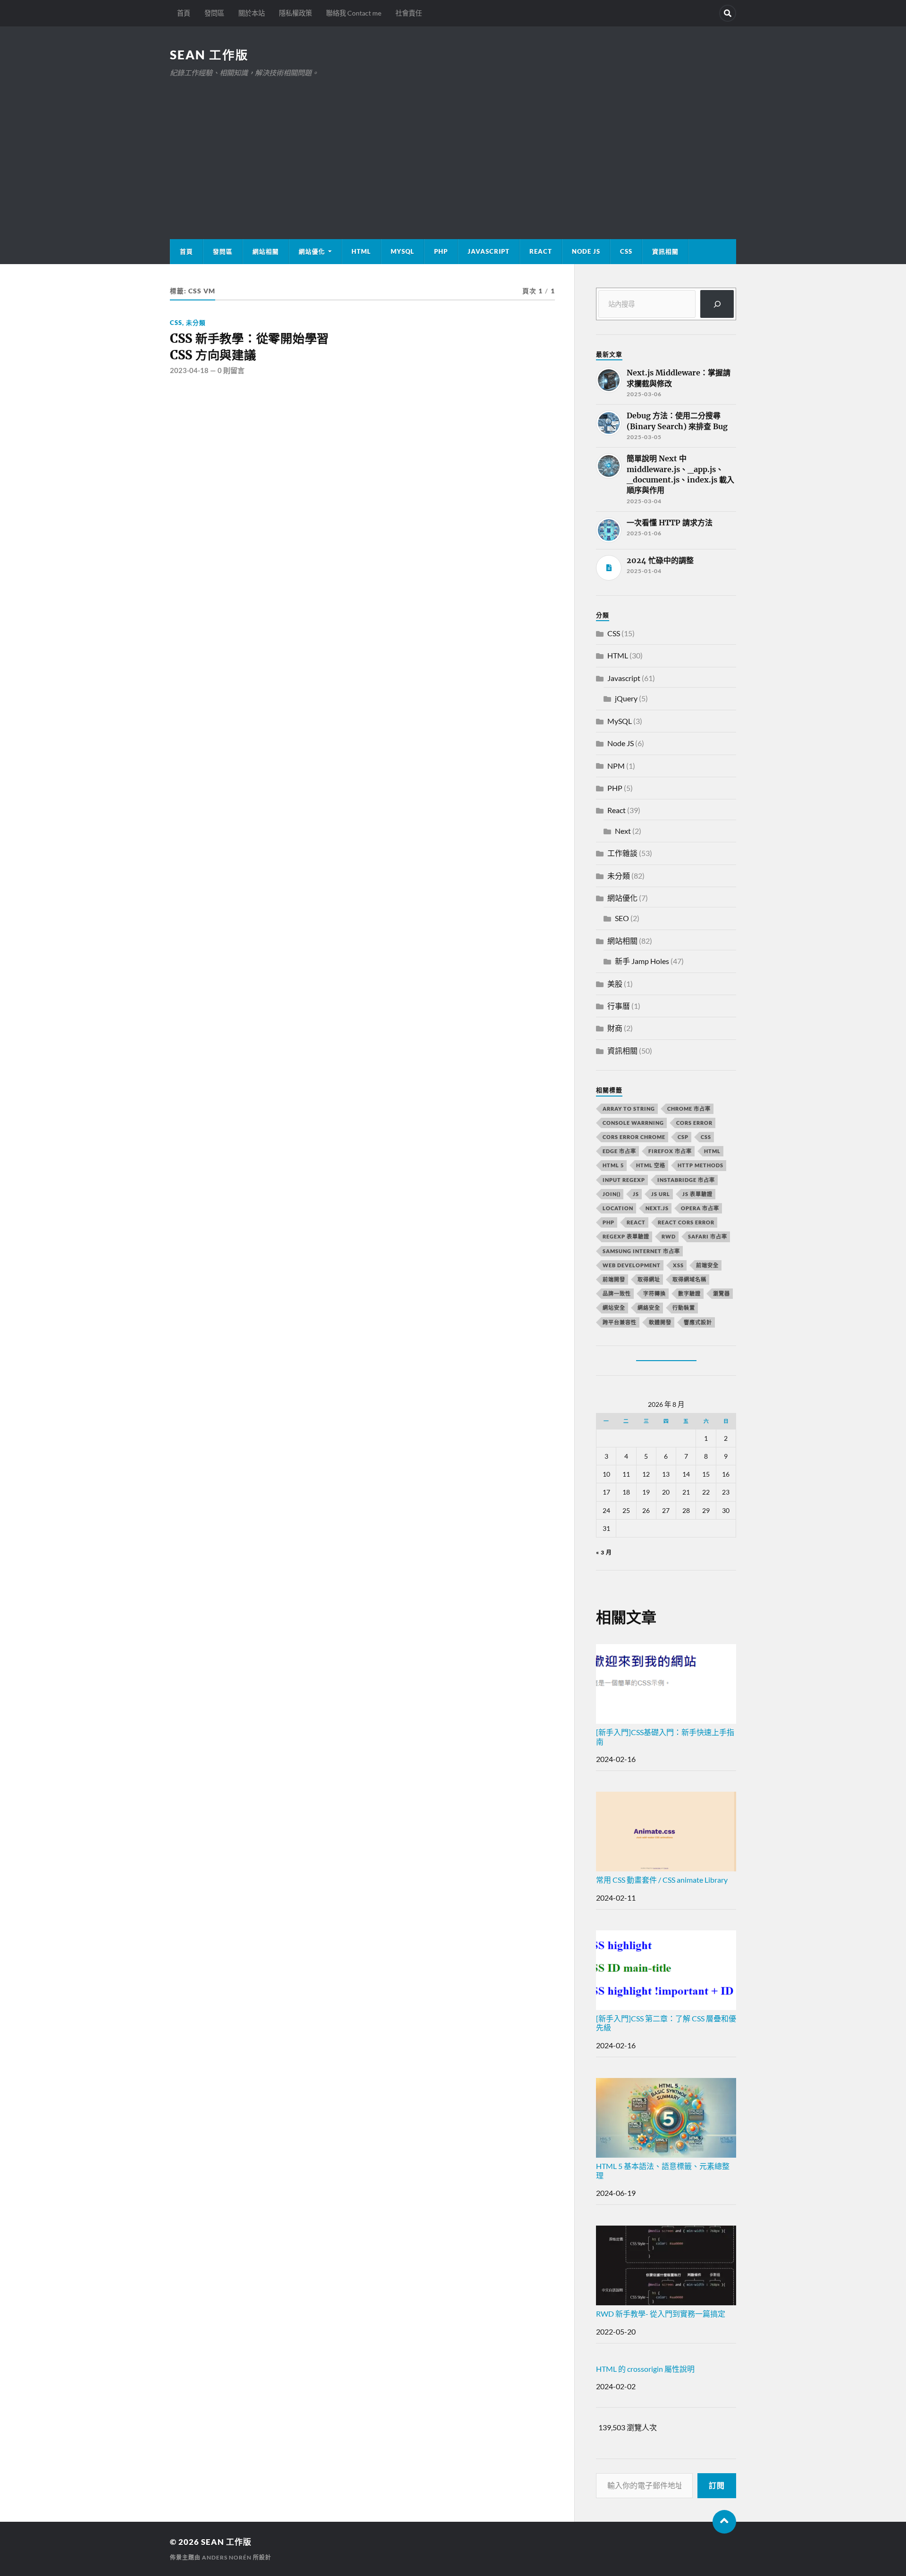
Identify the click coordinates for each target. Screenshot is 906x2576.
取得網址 (649, 1279)
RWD (669, 1236)
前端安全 (707, 1265)
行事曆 (619, 1006)
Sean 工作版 (209, 55)
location (618, 1208)
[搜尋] (717, 304)
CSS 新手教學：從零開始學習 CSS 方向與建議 (249, 347)
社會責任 (409, 13)
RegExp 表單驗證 (626, 1236)
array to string (629, 1109)
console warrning (633, 1123)
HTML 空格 (651, 1165)
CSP (683, 1137)
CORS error (694, 1123)
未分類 (196, 323)
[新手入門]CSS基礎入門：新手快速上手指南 (665, 1737)
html (712, 1151)
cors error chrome (634, 1137)
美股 (615, 984)
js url (661, 1194)
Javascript (624, 678)
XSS (678, 1265)
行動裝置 (684, 1308)
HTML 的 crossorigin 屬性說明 (645, 2369)
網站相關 (266, 251)
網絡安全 (649, 1308)
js (636, 1194)
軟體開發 (660, 1322)
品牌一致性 (617, 1293)
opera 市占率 (700, 1208)
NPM (616, 766)
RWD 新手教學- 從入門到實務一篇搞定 (661, 2314)
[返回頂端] (724, 2522)
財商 (615, 1028)
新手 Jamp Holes (642, 961)
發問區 (214, 13)
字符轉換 (654, 1293)
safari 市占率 (708, 1236)
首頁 (184, 13)
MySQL (403, 251)
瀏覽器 (721, 1293)
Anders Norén (227, 2557)
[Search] (728, 13)
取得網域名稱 (689, 1279)
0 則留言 (231, 370)
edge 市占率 (619, 1151)
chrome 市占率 (689, 1109)
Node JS (586, 251)
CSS (626, 251)
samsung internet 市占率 (641, 1251)
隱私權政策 (295, 13)
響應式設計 (698, 1322)
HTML (361, 251)
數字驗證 (689, 1293)
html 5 (613, 1165)
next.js (657, 1208)
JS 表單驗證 (697, 1194)
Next (623, 831)
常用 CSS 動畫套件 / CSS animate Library (662, 1880)
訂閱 (717, 2485)
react (636, 1222)
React (541, 251)
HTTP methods (700, 1165)
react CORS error (686, 1222)
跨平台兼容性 (620, 1322)
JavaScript (489, 251)
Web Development (632, 1265)
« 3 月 (604, 1552)
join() (612, 1194)
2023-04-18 (189, 370)
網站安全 (614, 1308)
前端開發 (614, 1279)
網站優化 (312, 251)
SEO (622, 918)
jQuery (626, 698)
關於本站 (252, 13)
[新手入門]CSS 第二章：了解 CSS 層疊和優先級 (666, 2023)
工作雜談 (622, 853)
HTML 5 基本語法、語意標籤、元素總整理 (663, 2170)
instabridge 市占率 (686, 1180)
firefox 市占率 (670, 1151)
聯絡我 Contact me (354, 13)
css (706, 1137)
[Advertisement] (453, 150)
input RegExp (624, 1180)
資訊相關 (665, 251)
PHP (441, 251)
